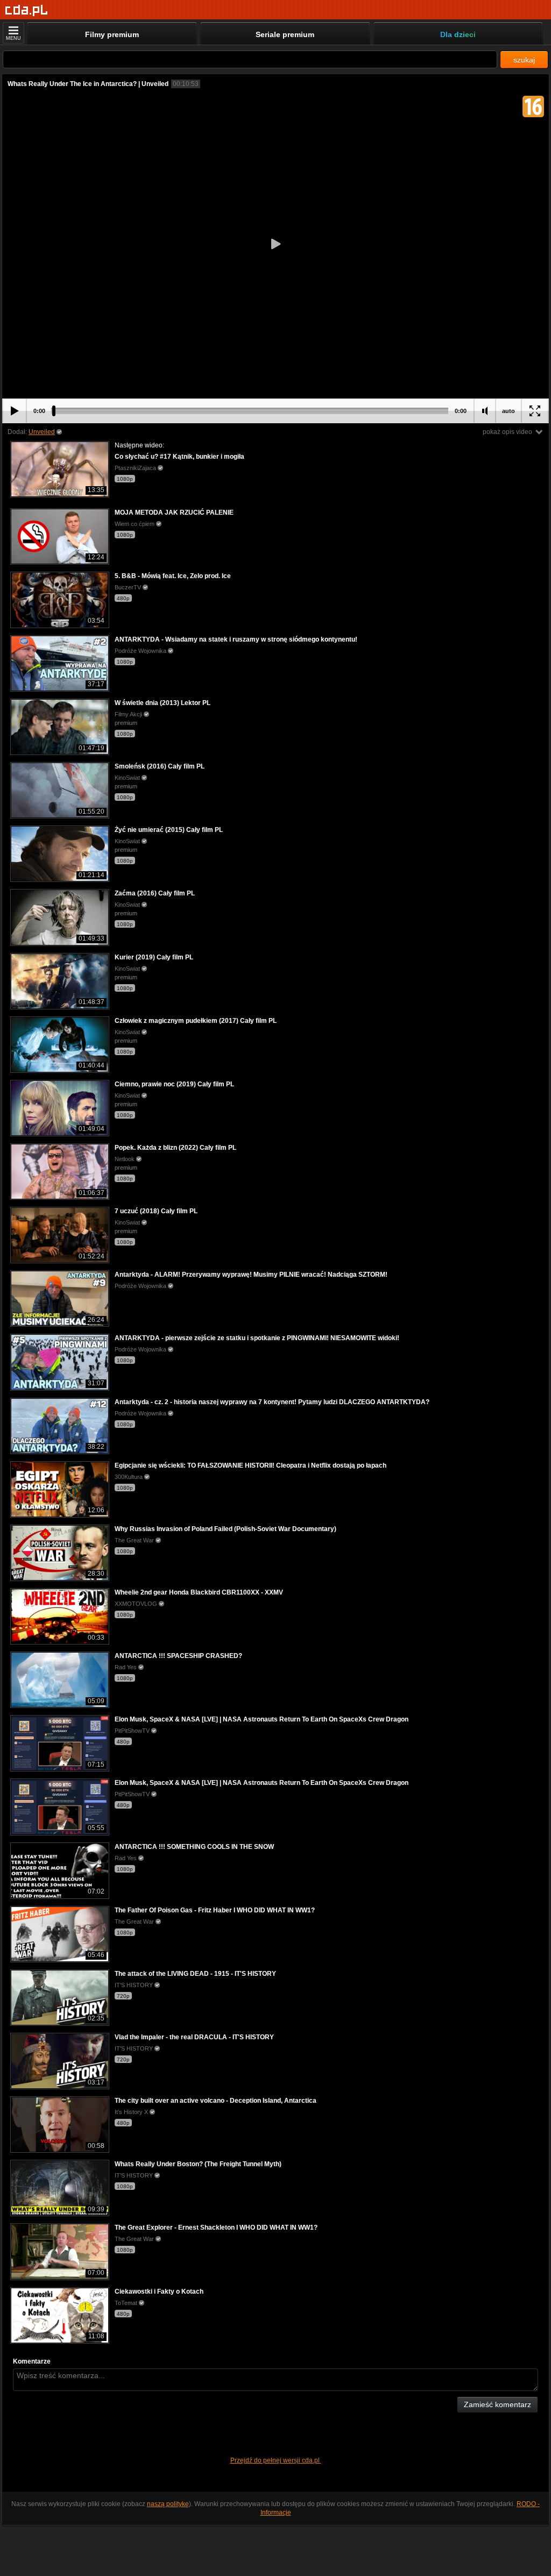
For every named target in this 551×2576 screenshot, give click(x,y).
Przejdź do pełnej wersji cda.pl (276, 2460)
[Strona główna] (27, 10)
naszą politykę (168, 2504)
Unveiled (42, 432)
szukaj (524, 60)
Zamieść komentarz (497, 2404)
